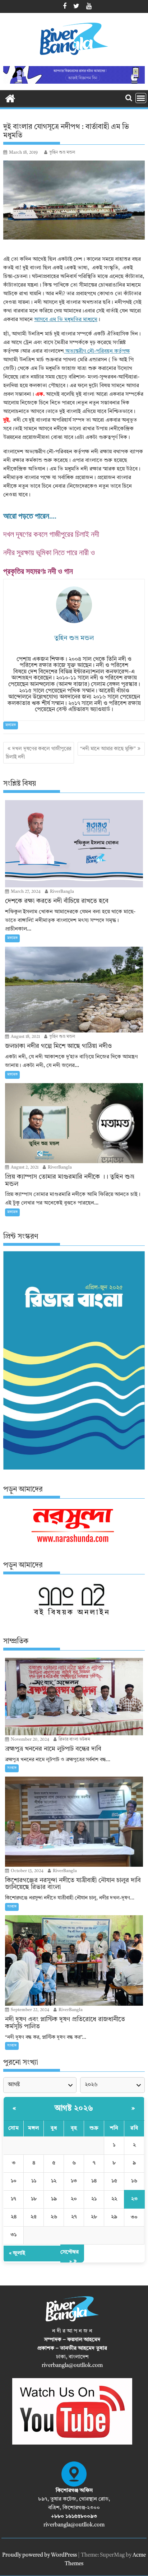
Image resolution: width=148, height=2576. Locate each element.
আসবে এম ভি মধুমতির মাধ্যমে (66, 320)
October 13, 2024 (27, 1871)
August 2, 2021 (24, 1168)
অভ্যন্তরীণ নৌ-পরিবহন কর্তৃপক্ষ (97, 351)
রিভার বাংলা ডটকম (74, 1740)
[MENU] (141, 98)
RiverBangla (61, 892)
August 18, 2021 (25, 1037)
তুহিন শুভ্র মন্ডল (62, 153)
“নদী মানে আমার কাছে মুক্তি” (108, 749)
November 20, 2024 (29, 1740)
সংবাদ (12, 1768)
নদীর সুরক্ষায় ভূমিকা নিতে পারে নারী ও (49, 553)
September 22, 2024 (29, 2010)
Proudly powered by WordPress (40, 2555)
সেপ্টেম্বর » (70, 2257)
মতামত (11, 725)
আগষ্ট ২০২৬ (74, 2108)
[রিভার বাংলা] (10, 98)
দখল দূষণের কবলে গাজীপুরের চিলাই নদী (51, 534)
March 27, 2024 (25, 892)
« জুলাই (17, 2253)
